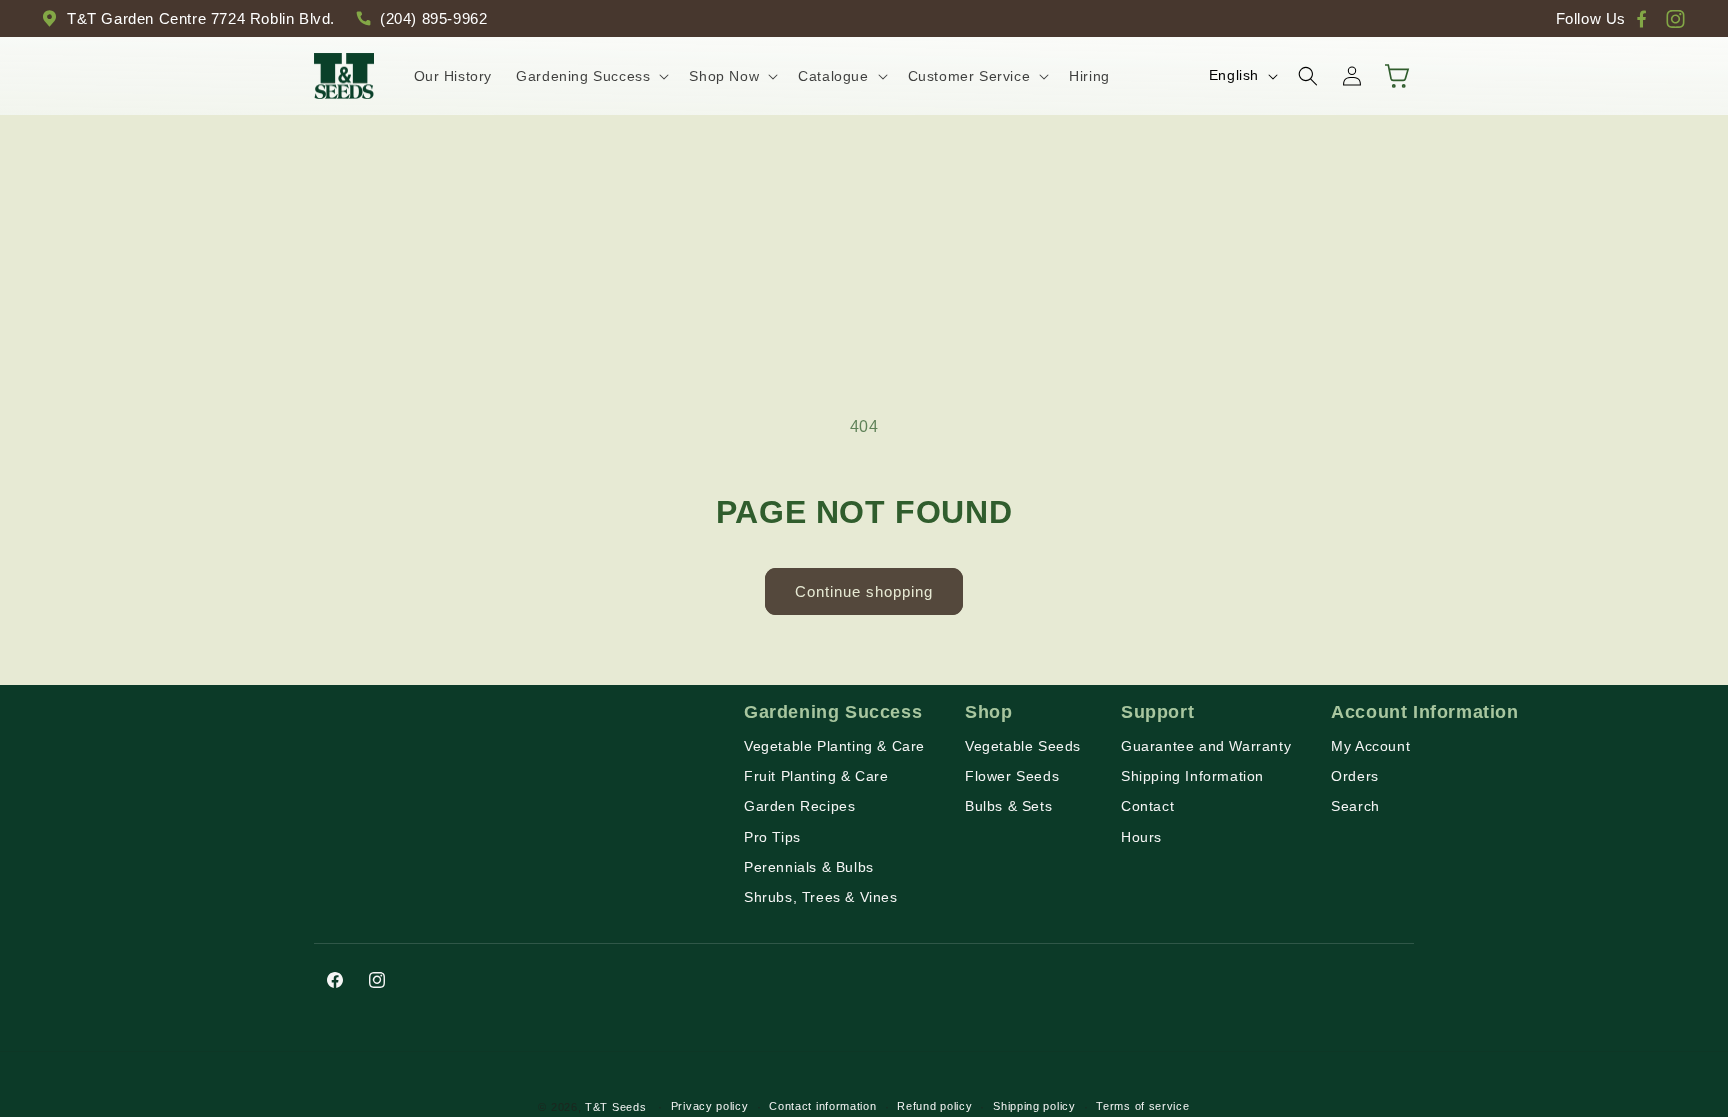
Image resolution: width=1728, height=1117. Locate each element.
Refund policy (934, 1106)
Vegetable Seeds (1023, 746)
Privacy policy (710, 1106)
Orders (1355, 776)
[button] (590, 76)
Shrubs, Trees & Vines (821, 897)
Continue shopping (864, 591)
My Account (1370, 746)
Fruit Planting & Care (816, 776)
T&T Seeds (615, 1107)
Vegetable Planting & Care (834, 746)
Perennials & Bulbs (809, 867)
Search (1355, 806)
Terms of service (1142, 1106)
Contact (1147, 806)
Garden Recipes (799, 806)
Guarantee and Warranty (1206, 746)
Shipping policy (1034, 1106)
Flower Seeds (1012, 776)
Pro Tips (772, 837)
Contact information (822, 1106)
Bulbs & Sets (1008, 806)
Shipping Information (1192, 776)
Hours (1141, 837)
